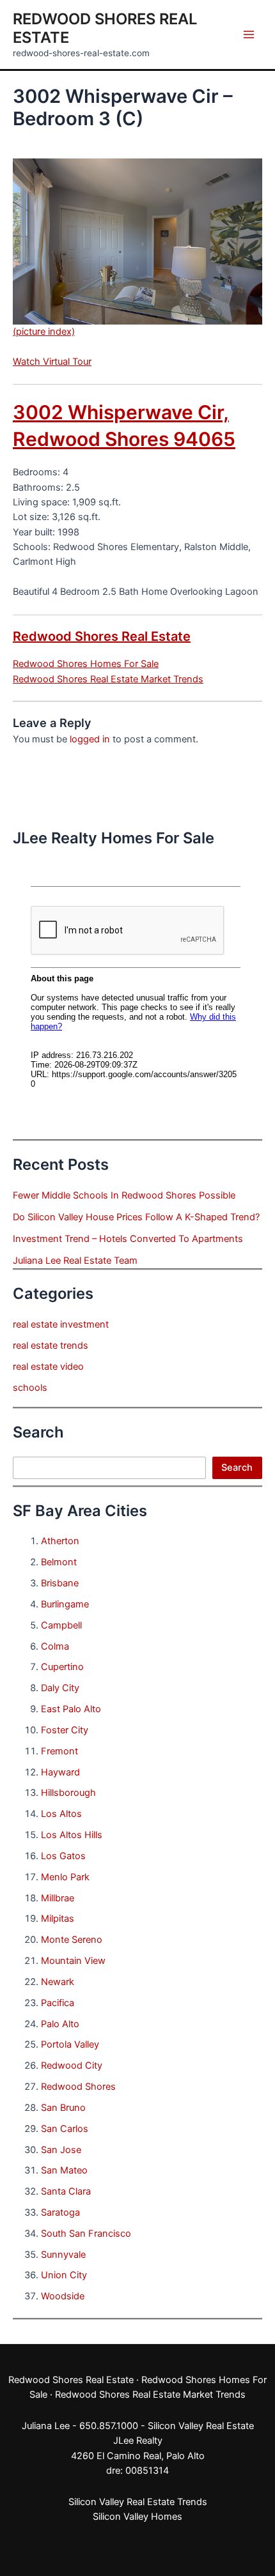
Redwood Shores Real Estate (102, 636)
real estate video (48, 1367)
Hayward (60, 1772)
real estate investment (61, 1324)
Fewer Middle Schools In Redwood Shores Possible (124, 1195)
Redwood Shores (78, 2087)
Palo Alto (60, 2024)
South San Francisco (86, 2234)
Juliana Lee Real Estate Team (75, 1261)
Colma (55, 1646)
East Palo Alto (71, 1709)
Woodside (63, 2296)
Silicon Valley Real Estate (201, 2426)
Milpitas (58, 1919)
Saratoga (60, 2212)
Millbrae (58, 1898)
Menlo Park (65, 1877)
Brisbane (60, 1583)
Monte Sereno (72, 1940)
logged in (90, 739)
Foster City (65, 1730)
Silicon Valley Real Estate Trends (138, 2502)
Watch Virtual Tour (52, 362)
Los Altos (61, 1814)
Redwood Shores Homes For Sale (86, 664)
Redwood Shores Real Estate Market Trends (108, 679)
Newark (58, 1982)
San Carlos (65, 2129)
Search (237, 1468)
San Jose (61, 2150)
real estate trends (51, 1345)
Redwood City (72, 2066)
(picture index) (44, 332)
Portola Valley (70, 2044)
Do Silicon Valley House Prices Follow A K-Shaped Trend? (136, 1217)
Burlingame (65, 1604)
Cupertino (62, 1667)
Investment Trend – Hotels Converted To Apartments (128, 1239)
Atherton (60, 1541)
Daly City (60, 1688)
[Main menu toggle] (249, 34)
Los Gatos (63, 1856)
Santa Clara (66, 2191)
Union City (64, 2275)
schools (30, 1388)
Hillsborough (68, 1793)
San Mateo (64, 2170)
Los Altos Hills (72, 1835)
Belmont (59, 1562)
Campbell (61, 1625)
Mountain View (73, 1961)
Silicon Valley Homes (137, 2517)
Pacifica (58, 2003)
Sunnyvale (63, 2255)
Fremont (59, 1751)
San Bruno (63, 2108)
